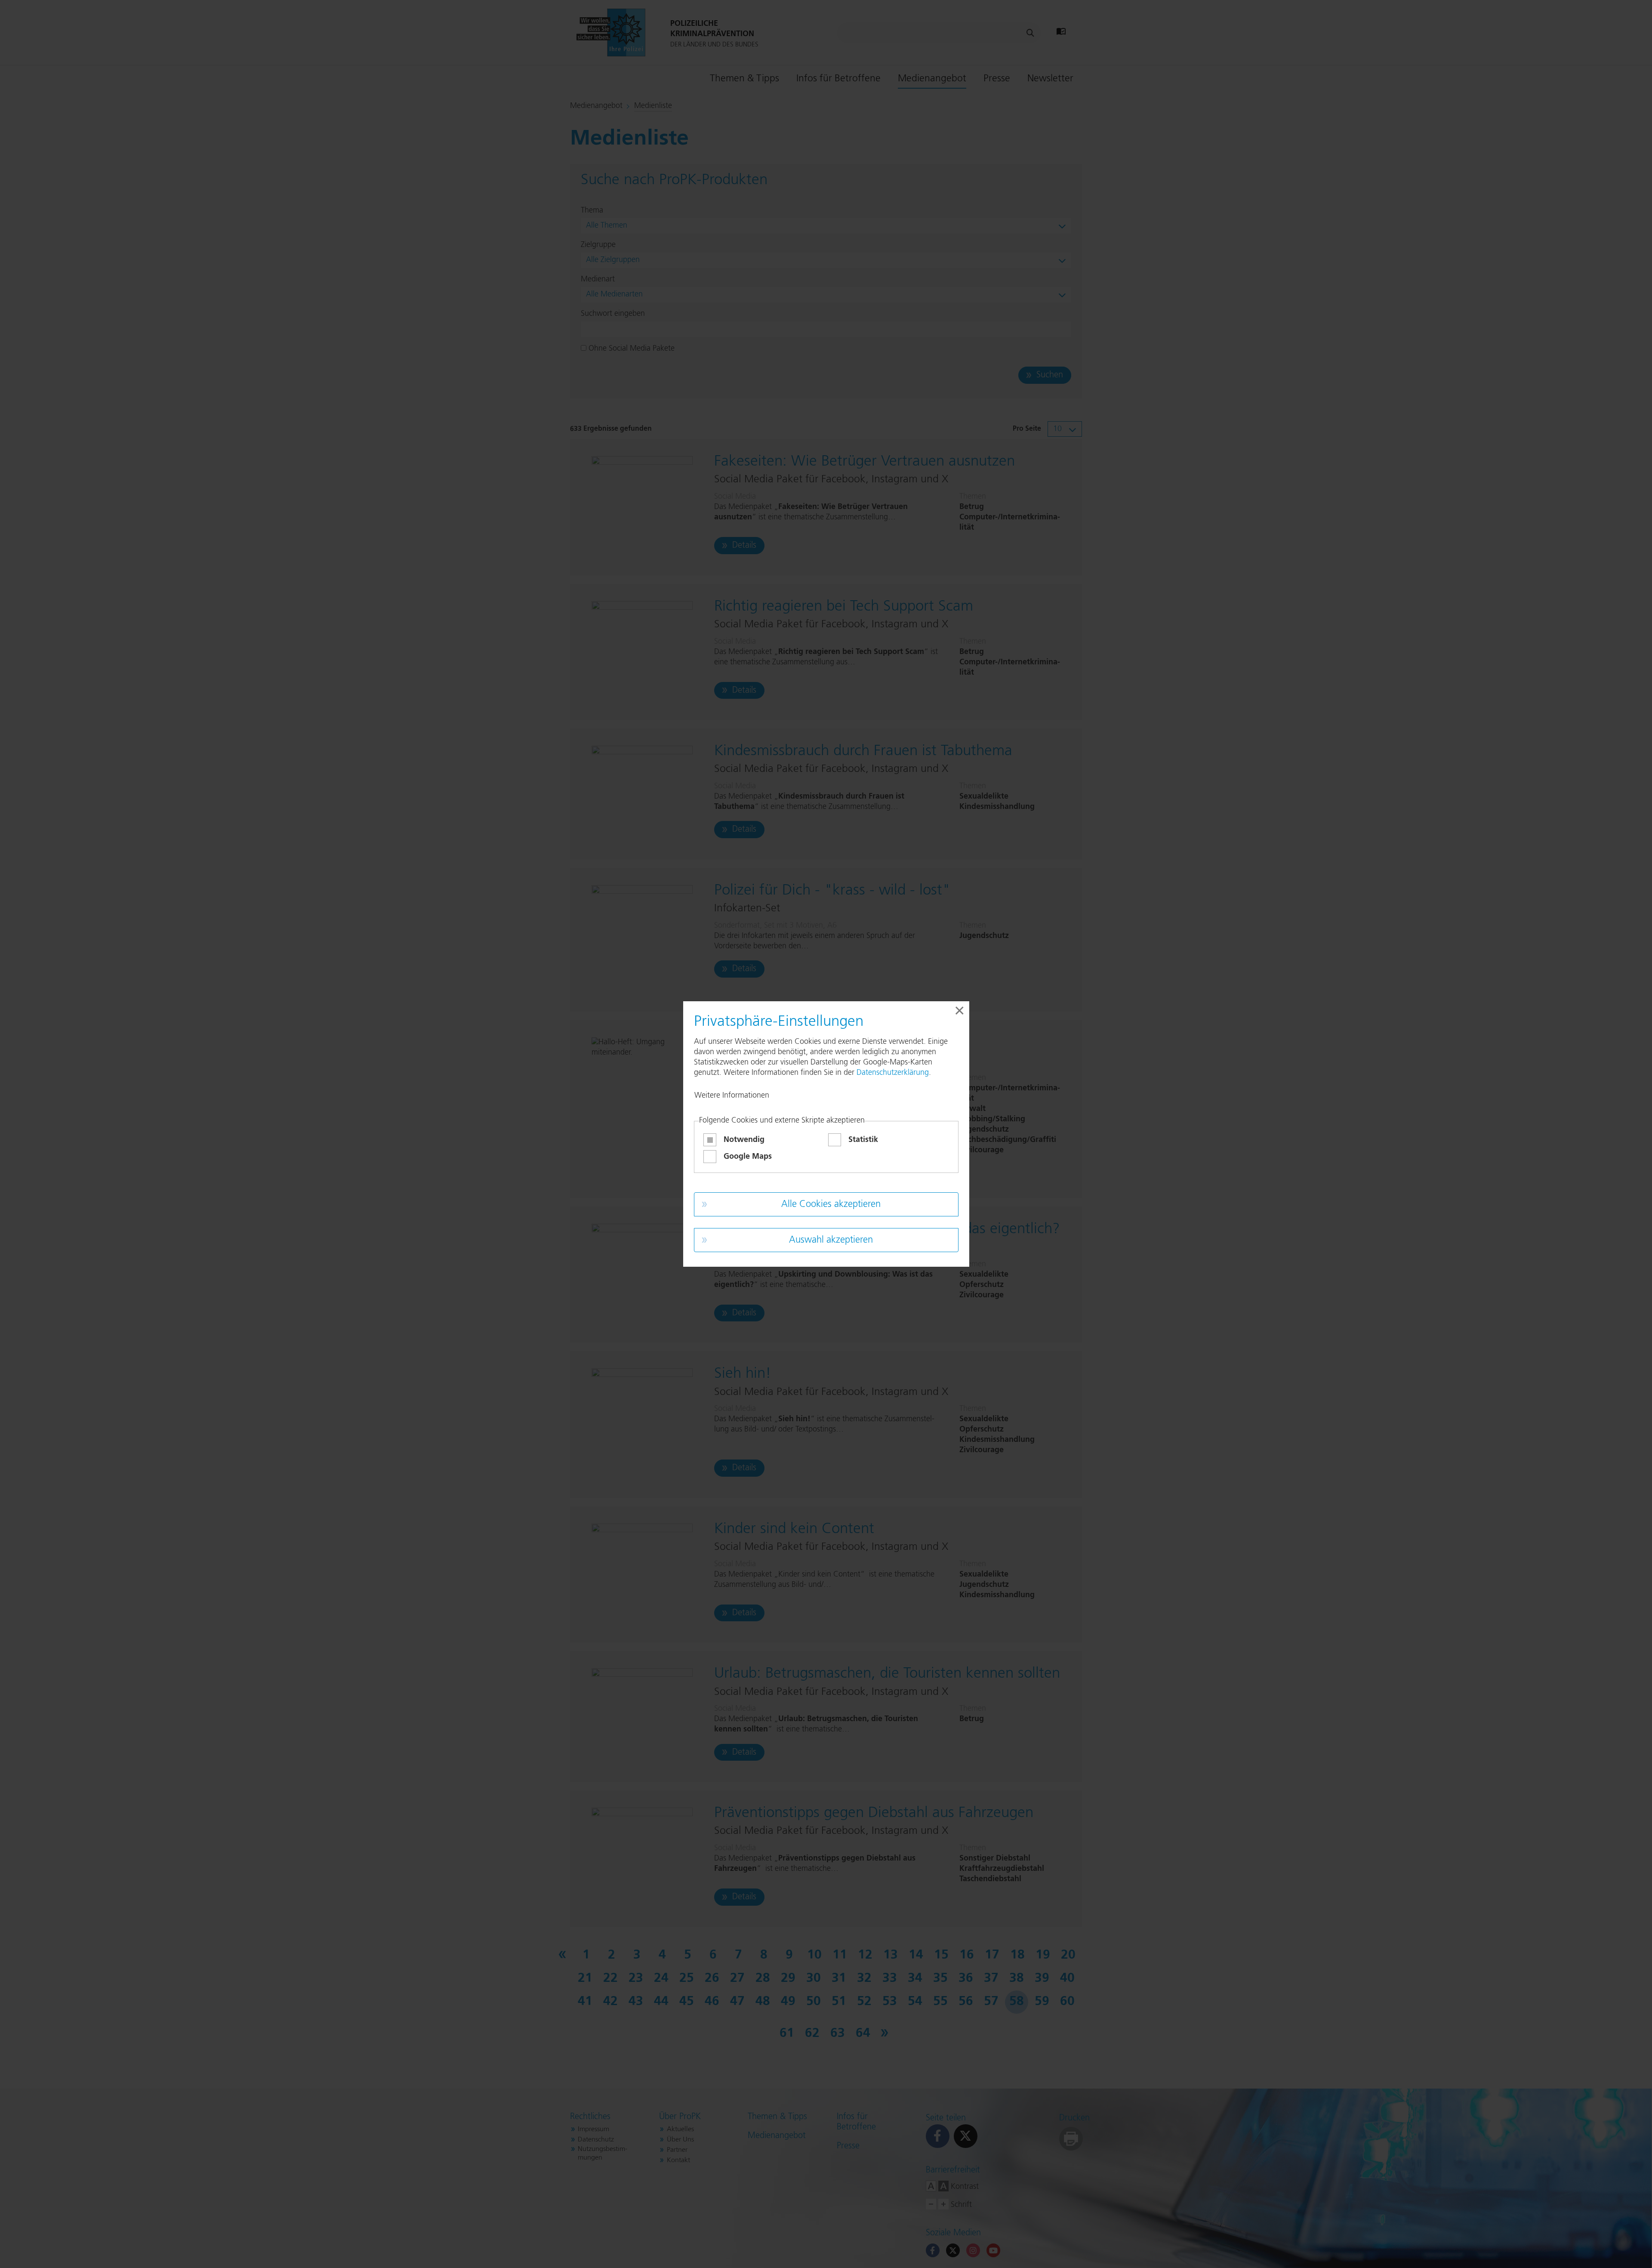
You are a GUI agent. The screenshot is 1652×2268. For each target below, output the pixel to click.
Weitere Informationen (732, 1095)
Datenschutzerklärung (893, 1073)
